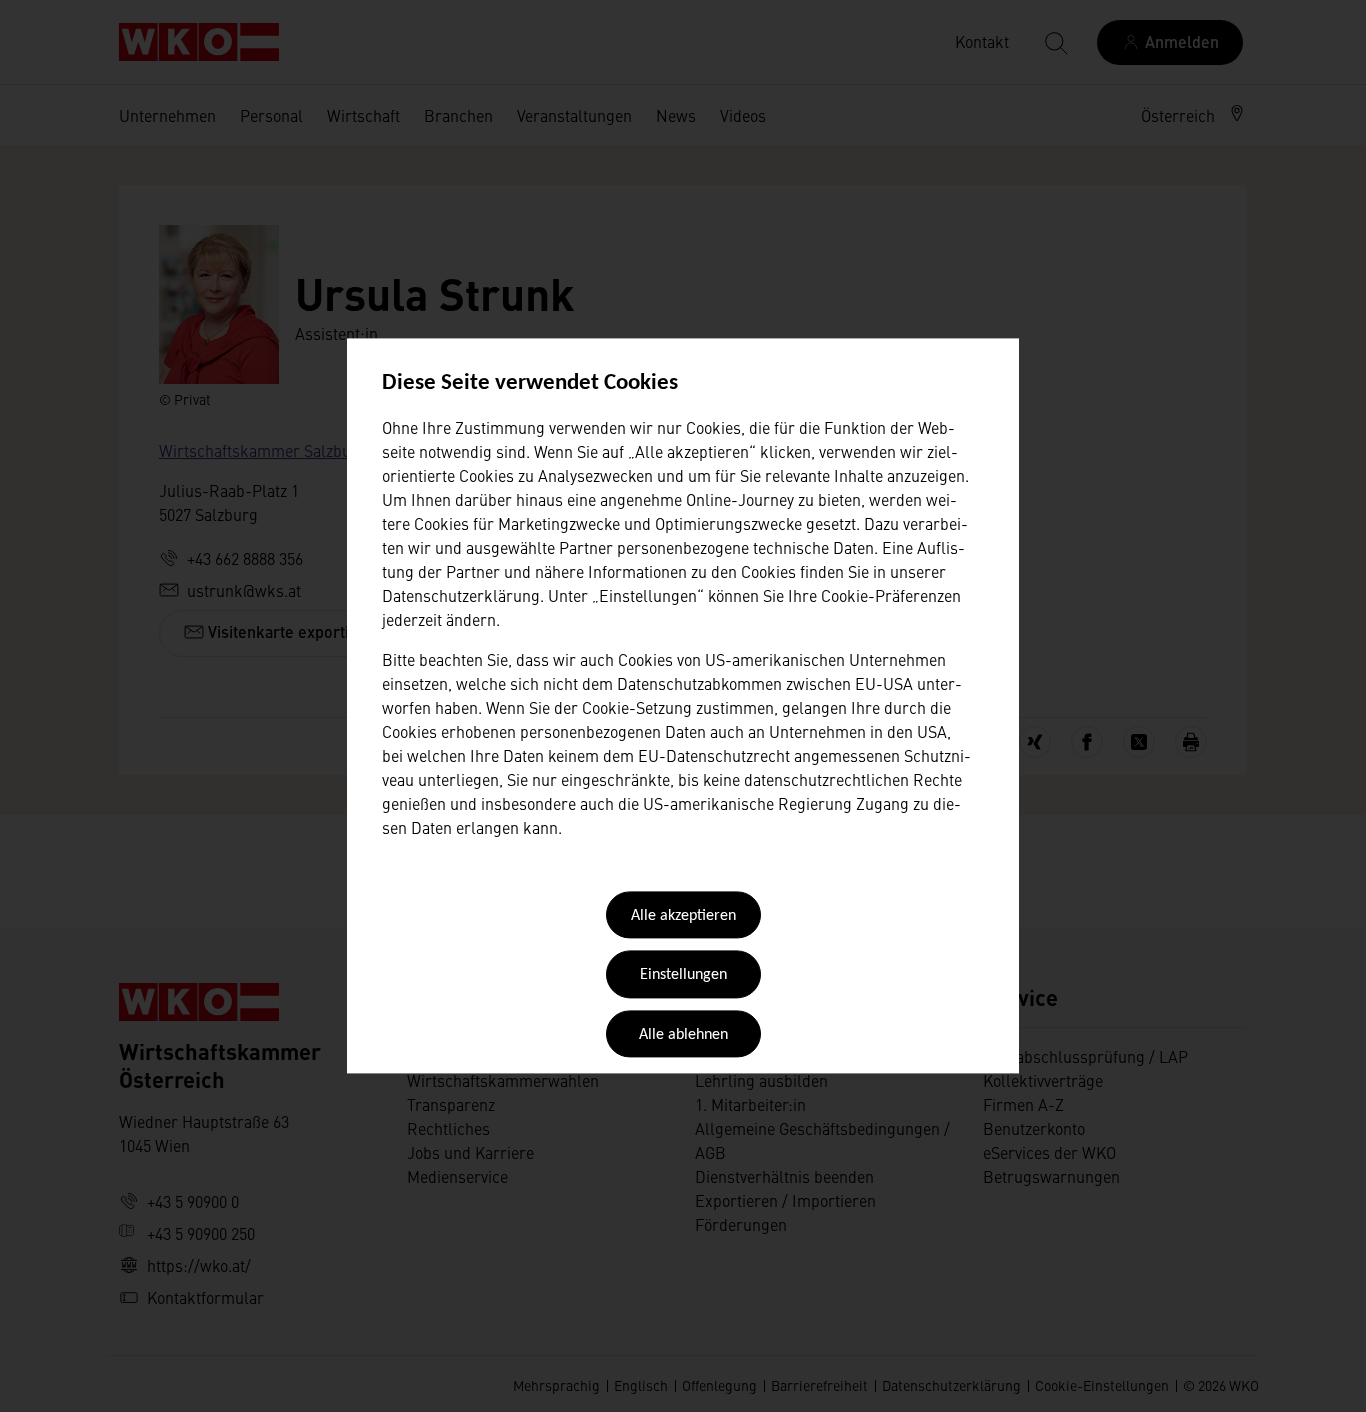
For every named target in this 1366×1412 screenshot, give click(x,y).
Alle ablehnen (683, 1035)
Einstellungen (683, 976)
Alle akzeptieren (683, 916)
